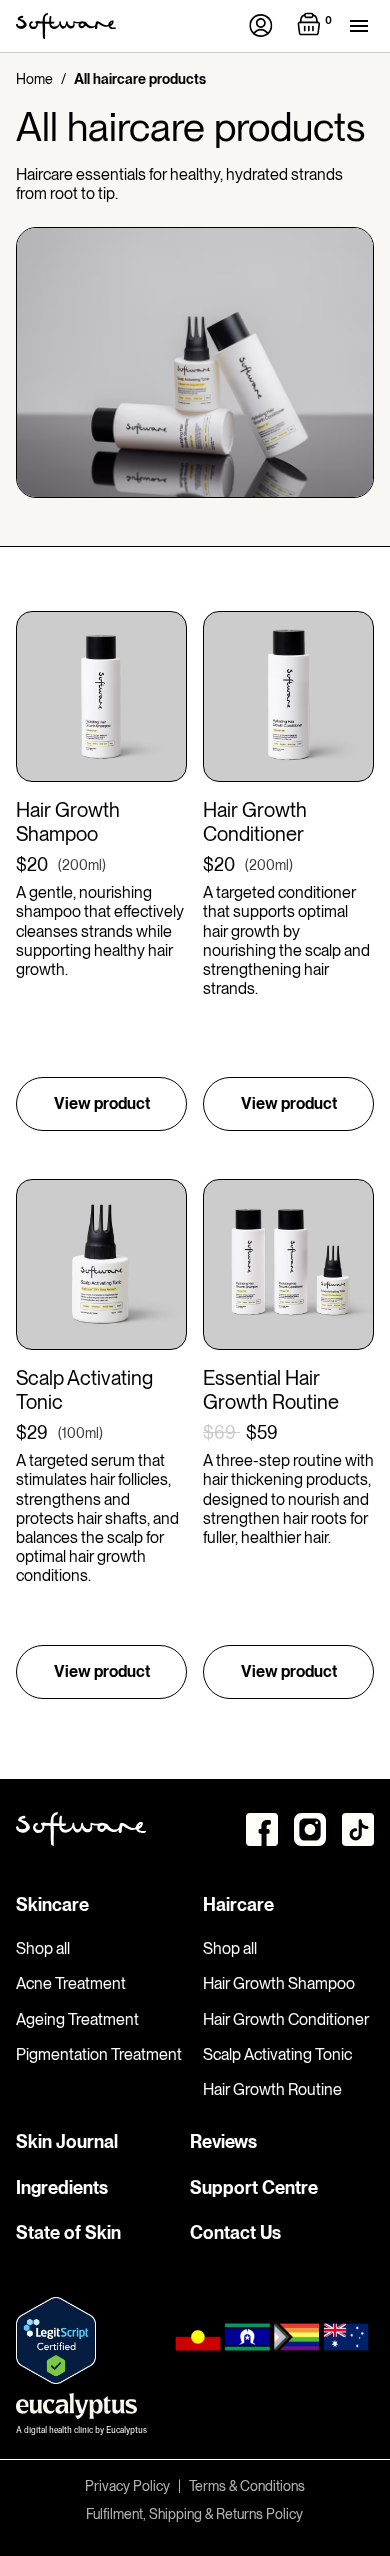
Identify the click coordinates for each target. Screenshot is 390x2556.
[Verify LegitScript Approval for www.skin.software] (56, 2340)
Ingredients (62, 2187)
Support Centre (254, 2187)
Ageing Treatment (77, 2019)
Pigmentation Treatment (99, 2054)
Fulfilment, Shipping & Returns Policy (194, 2514)
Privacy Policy (127, 2486)
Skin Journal (67, 2141)
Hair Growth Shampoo (279, 1983)
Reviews (223, 2141)
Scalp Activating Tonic (277, 2054)
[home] (66, 26)
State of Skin (68, 2232)
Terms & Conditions (247, 2486)
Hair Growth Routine (272, 2089)
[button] (316, 26)
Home (34, 79)
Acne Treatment (71, 1983)
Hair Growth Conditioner (286, 2019)
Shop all (43, 1948)
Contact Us (235, 2232)
